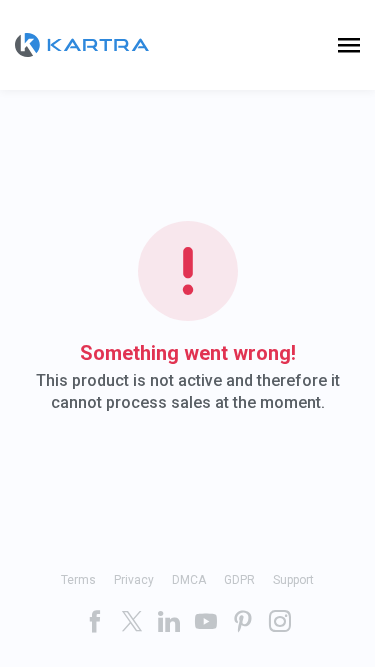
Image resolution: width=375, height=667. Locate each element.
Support (293, 580)
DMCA (189, 580)
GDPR (239, 580)
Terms (78, 580)
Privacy (134, 580)
